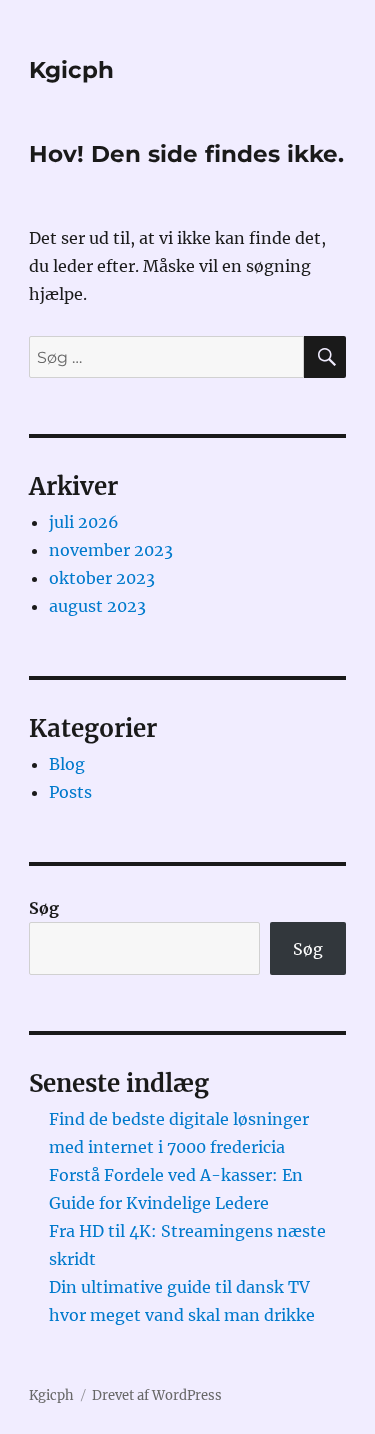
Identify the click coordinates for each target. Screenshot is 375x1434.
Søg (44, 908)
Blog (67, 764)
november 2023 (111, 550)
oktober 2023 (102, 578)
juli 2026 (84, 522)
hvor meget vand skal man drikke (182, 1315)
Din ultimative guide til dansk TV (179, 1287)
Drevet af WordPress (157, 1395)
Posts (70, 792)
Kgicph (71, 70)
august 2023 (97, 606)
